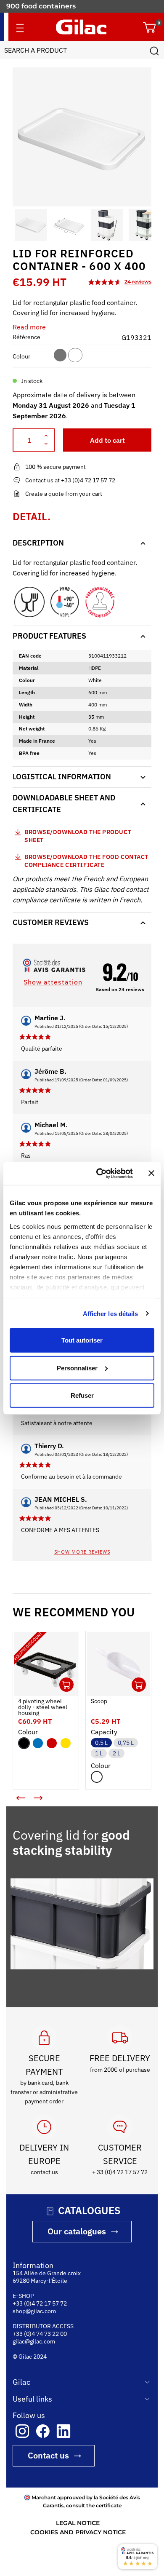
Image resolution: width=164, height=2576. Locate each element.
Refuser (82, 1395)
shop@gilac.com (34, 2311)
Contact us (48, 2455)
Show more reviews (82, 1552)
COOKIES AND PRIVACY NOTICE (78, 2532)
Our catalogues (77, 2231)
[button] (20, 225)
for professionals (35, 6)
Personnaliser (77, 1368)
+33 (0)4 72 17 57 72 (40, 2303)
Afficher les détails (111, 1313)
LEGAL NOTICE (78, 2523)
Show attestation (53, 982)
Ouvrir (66, 1685)
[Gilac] (81, 27)
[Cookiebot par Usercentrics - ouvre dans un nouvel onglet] (99, 1173)
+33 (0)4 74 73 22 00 (40, 2334)
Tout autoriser (82, 1340)
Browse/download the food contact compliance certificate (86, 861)
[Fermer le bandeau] (151, 1173)
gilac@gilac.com (34, 2341)
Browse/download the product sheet (78, 836)
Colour (21, 356)
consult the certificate (94, 2505)
